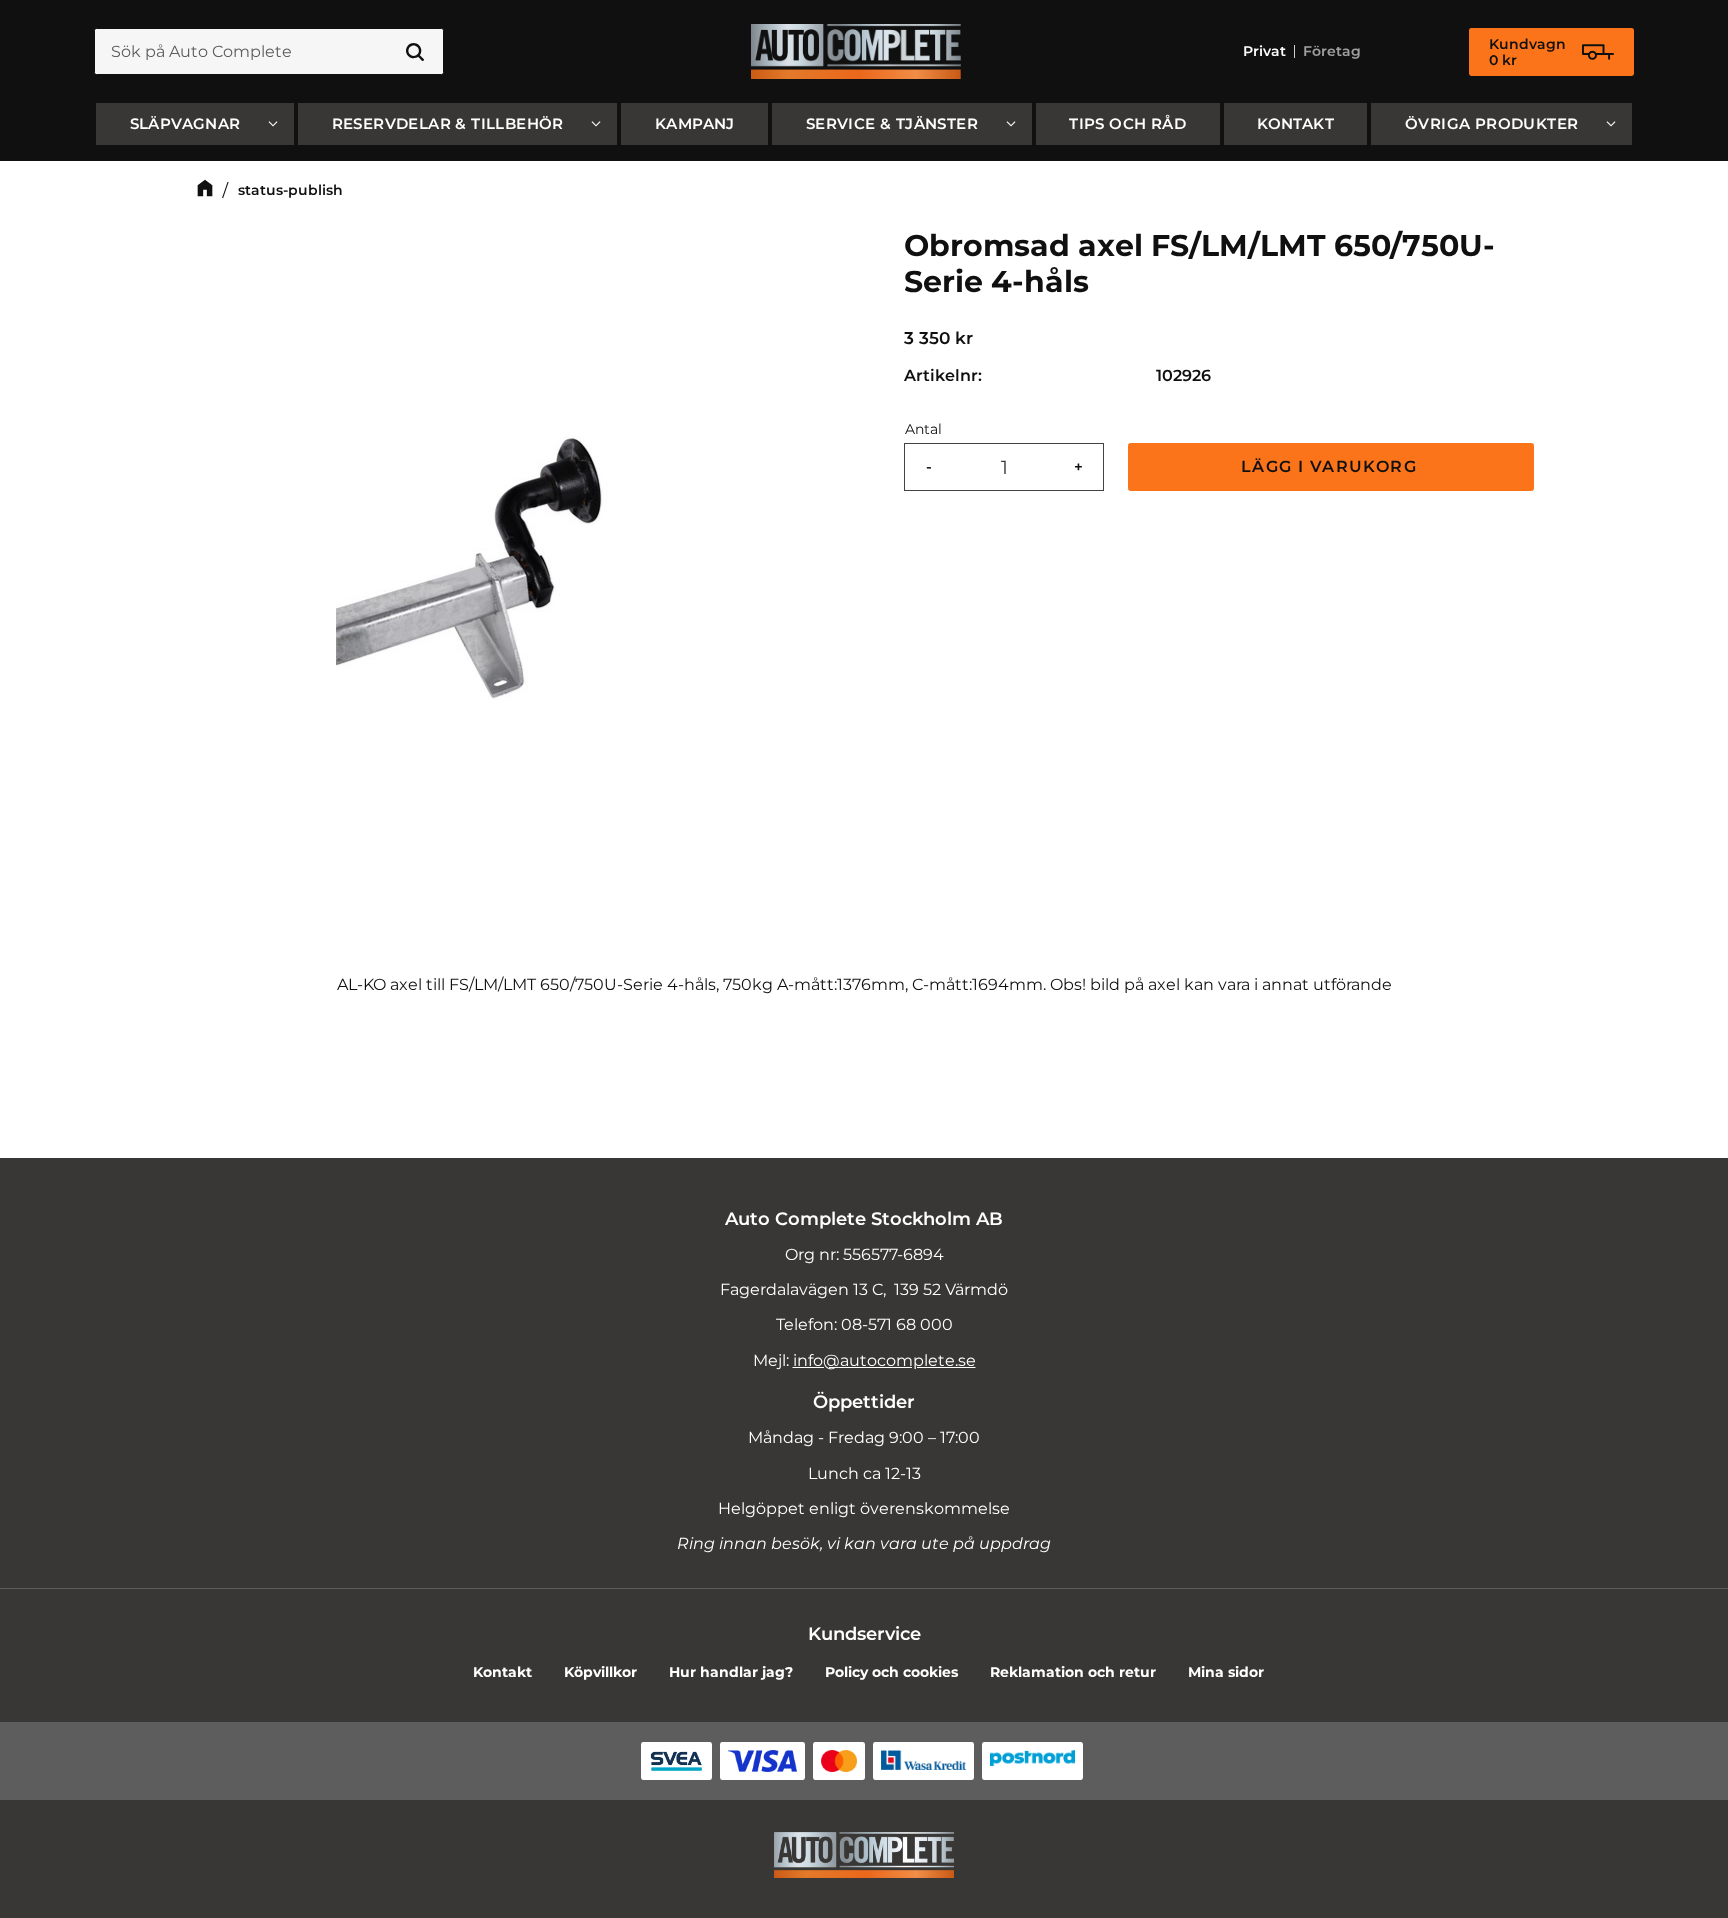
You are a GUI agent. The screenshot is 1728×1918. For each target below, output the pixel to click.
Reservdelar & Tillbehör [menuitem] (448, 123)
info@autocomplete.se (884, 1360)
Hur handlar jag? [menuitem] (731, 1672)
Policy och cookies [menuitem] (891, 1672)
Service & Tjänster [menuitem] (892, 123)
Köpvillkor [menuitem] (600, 1672)
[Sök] (415, 52)
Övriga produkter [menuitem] (1491, 123)
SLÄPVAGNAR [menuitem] (185, 123)
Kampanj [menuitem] (695, 123)
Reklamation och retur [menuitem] (1073, 1672)
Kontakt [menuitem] (1295, 123)
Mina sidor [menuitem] (1226, 1672)
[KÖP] (1331, 467)
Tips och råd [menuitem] (1127, 123)
